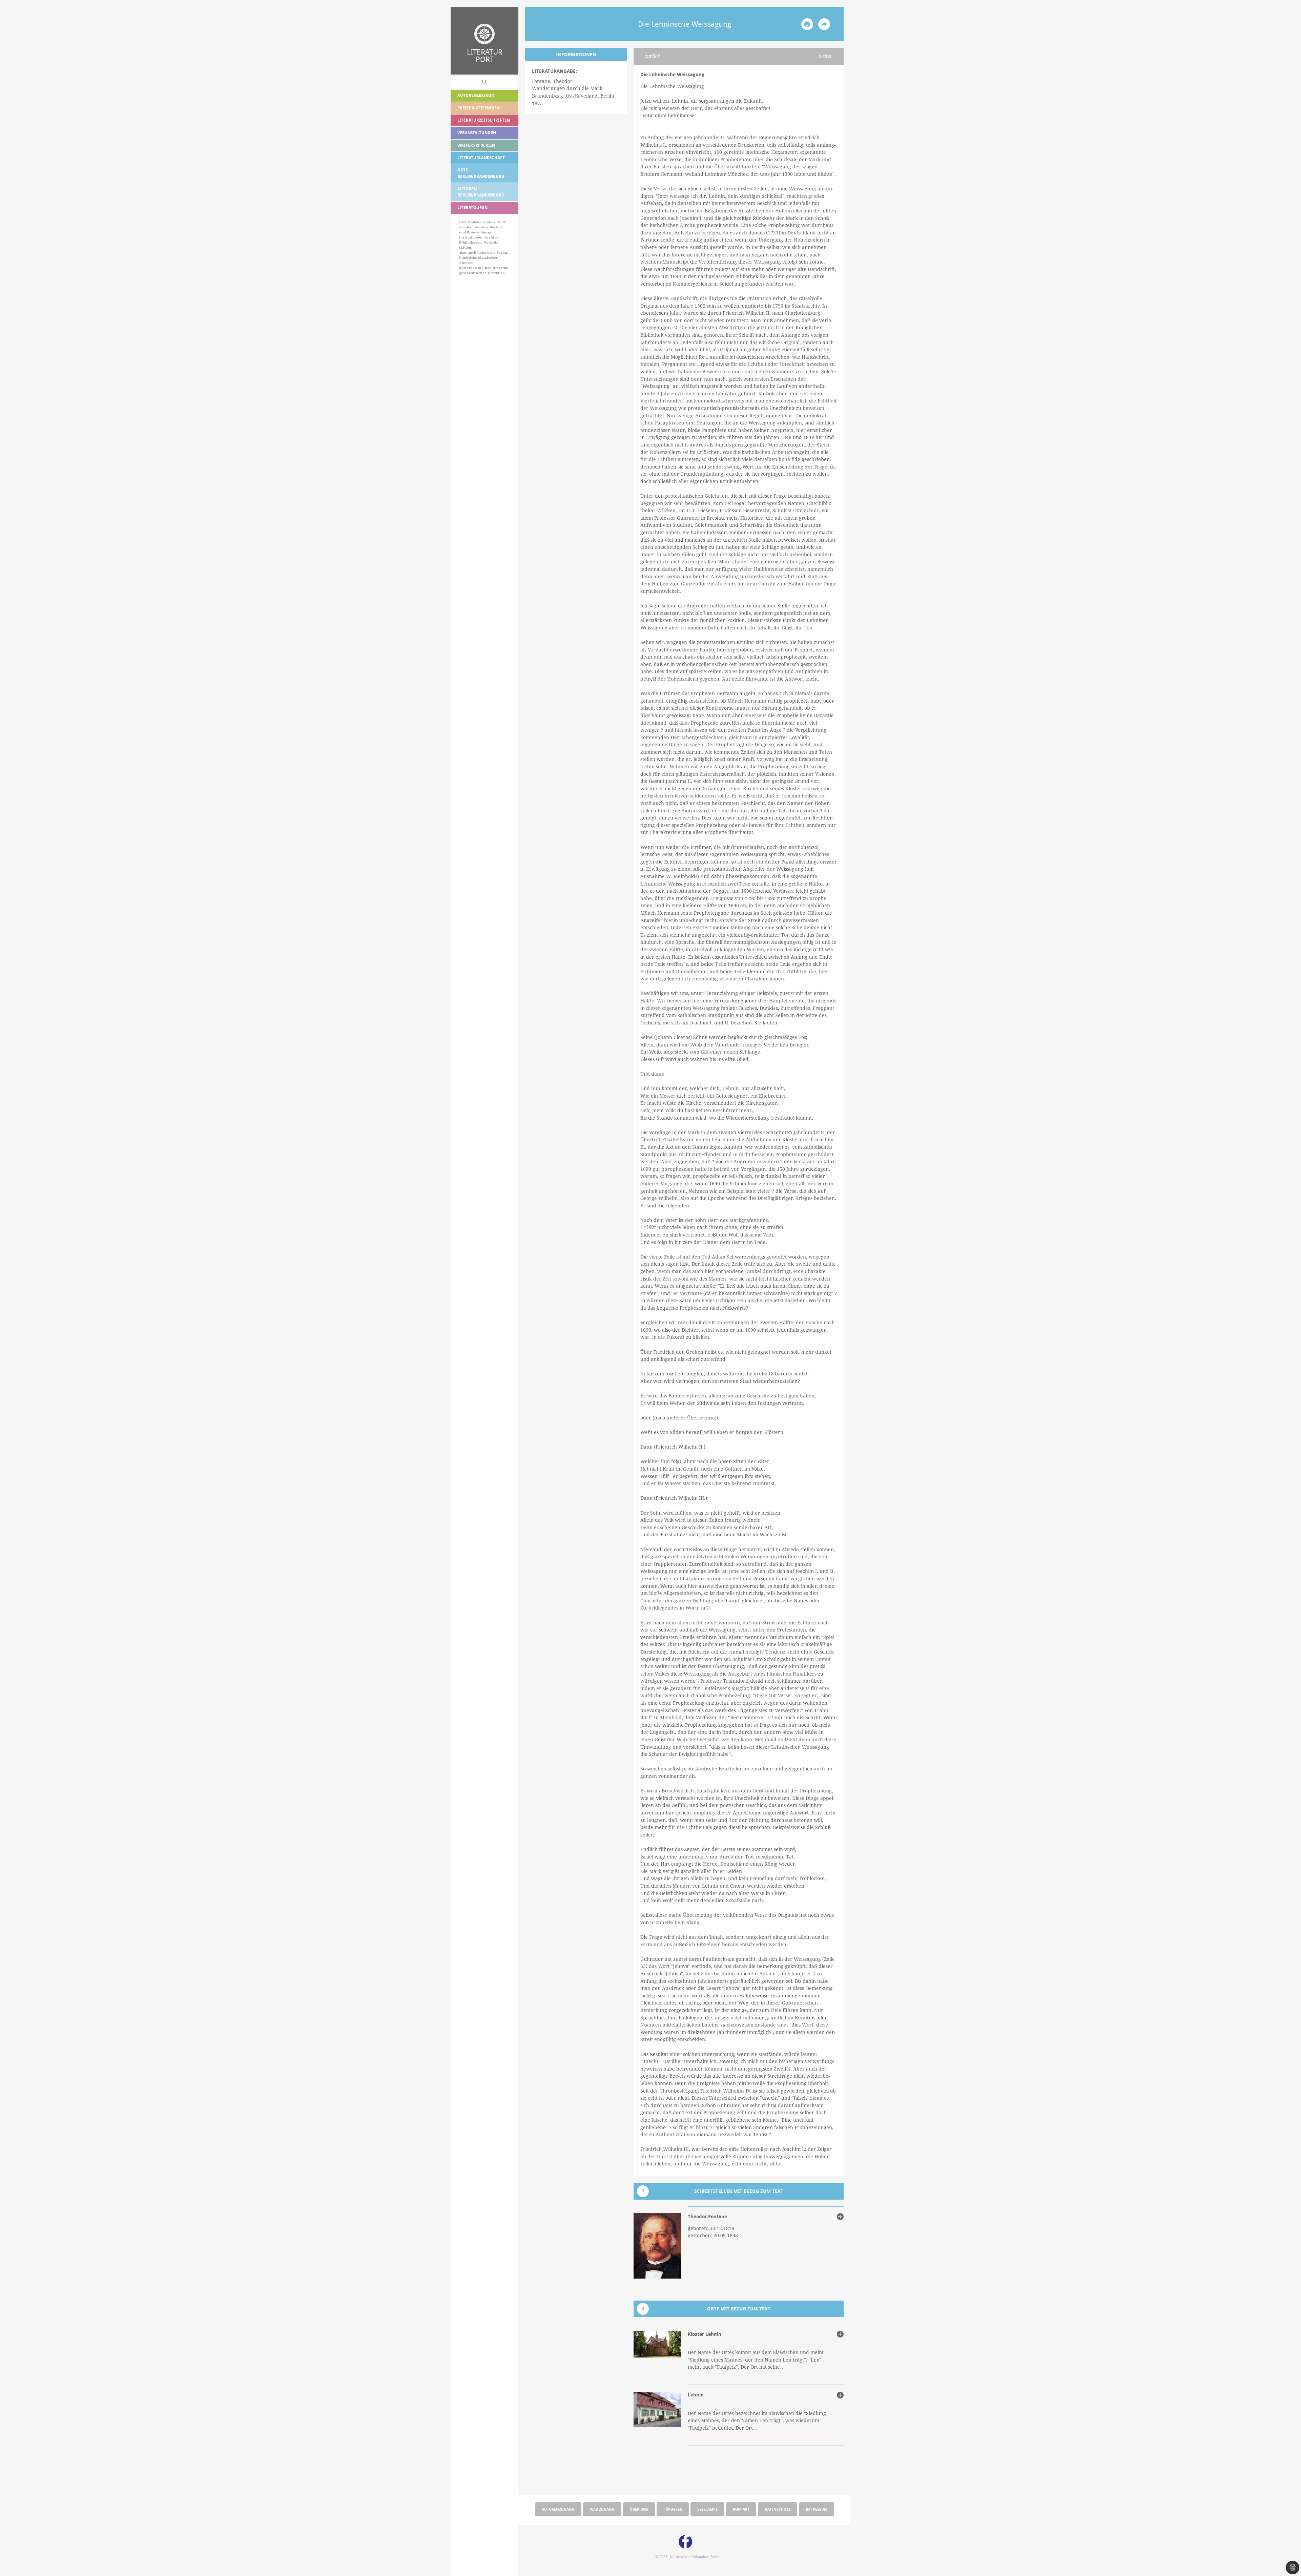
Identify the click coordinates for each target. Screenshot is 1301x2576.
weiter (825, 56)
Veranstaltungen (477, 133)
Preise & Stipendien (479, 108)
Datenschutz (778, 2509)
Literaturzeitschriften (484, 120)
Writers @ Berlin (476, 145)
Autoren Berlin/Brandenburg (481, 192)
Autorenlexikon (476, 95)
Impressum (817, 2509)
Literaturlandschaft (481, 158)
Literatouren (472, 207)
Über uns (639, 2509)
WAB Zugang (602, 2509)
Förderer (673, 2509)
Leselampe (707, 2509)
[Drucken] (807, 24)
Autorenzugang (558, 2509)
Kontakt (741, 2509)
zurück (652, 56)
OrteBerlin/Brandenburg (481, 173)
